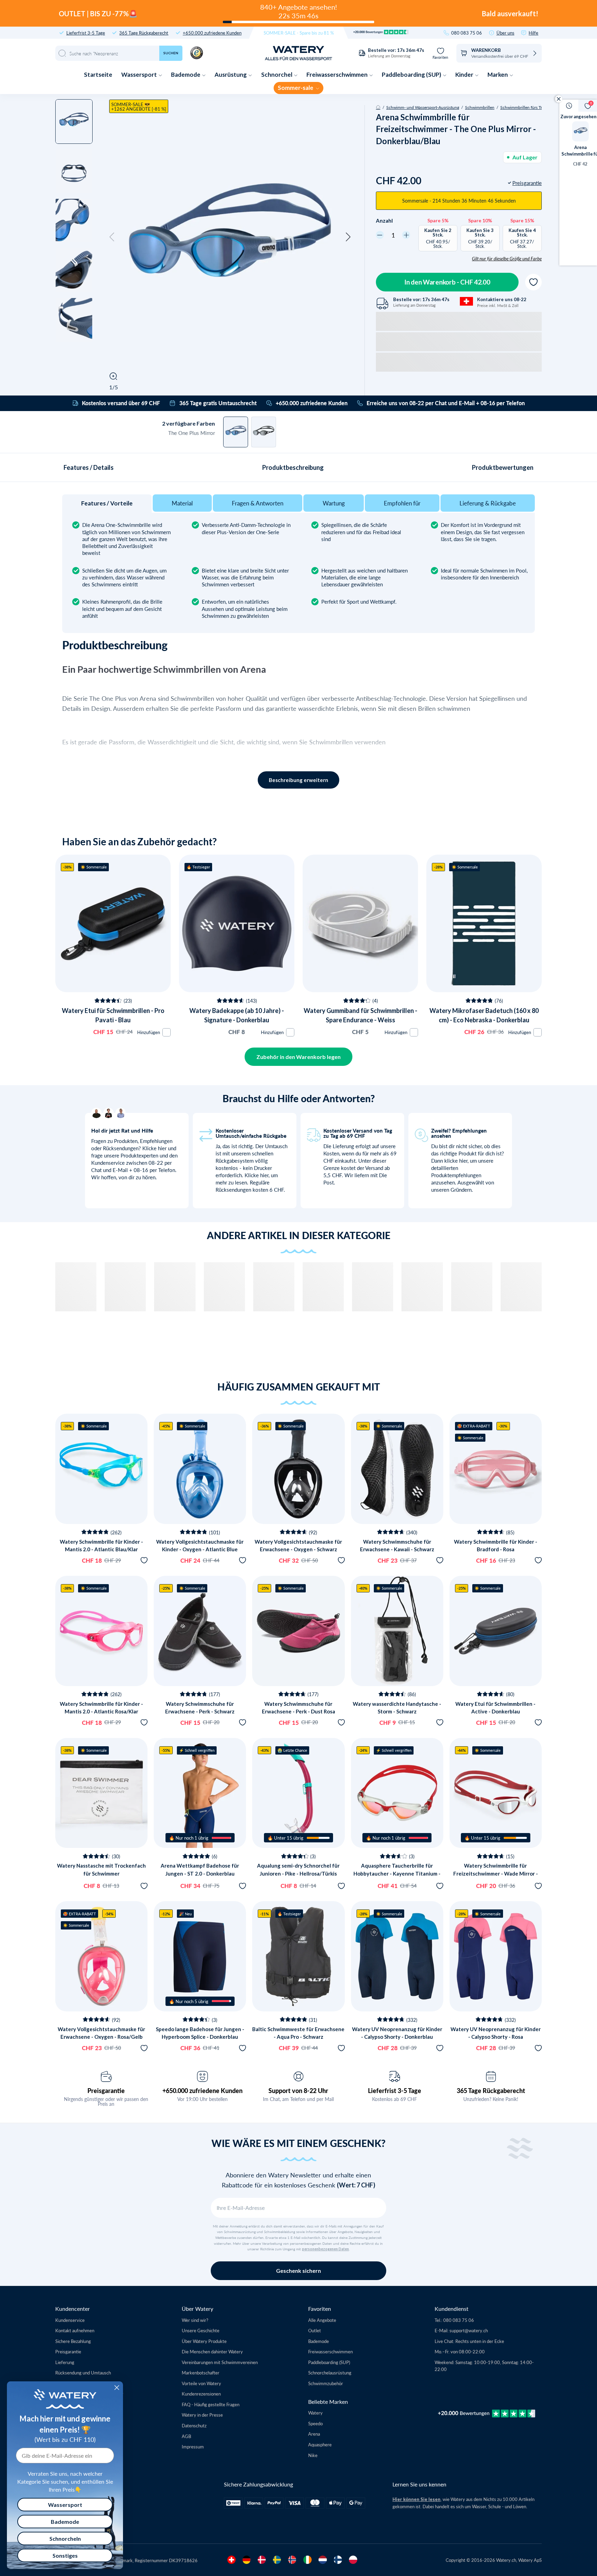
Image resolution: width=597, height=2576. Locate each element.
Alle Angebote (322, 2320)
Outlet (315, 2330)
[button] (112, 237)
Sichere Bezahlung (73, 2341)
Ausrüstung (231, 75)
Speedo (315, 2423)
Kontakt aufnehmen (75, 2330)
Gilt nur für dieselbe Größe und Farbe (507, 259)
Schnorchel (277, 75)
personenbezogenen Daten (325, 2249)
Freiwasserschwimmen (338, 75)
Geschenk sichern (298, 2271)
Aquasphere (320, 2444)
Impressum (193, 2447)
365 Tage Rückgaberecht (144, 33)
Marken (498, 75)
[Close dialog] (117, 2388)
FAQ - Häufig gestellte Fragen (211, 2404)
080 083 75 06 (467, 33)
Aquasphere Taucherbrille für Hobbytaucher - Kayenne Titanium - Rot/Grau (397, 1873)
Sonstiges (65, 2555)
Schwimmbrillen (480, 107)
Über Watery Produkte (204, 2341)
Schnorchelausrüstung (330, 2373)
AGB (186, 2436)
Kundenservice (70, 2320)
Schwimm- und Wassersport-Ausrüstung (423, 107)
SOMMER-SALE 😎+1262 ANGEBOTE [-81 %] (139, 106)
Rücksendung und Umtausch (83, 2373)
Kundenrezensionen (201, 2394)
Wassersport (140, 75)
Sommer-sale (296, 88)
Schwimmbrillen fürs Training (527, 107)
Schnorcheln (65, 2538)
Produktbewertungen (503, 467)
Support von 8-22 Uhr (298, 2091)
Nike (313, 2455)
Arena (314, 2434)
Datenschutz (194, 2425)
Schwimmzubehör (326, 2383)
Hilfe (533, 33)
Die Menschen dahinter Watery (212, 2351)
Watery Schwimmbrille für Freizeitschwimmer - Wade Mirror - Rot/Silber (496, 1873)
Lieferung (65, 2362)
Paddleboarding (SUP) (412, 75)
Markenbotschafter (201, 2373)
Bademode (186, 75)
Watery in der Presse (202, 2415)
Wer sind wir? (195, 2320)
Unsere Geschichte (201, 2330)
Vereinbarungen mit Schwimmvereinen (220, 2362)
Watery (315, 2413)
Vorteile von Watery (201, 2383)
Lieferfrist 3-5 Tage (86, 33)
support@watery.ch (469, 2330)
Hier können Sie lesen (416, 2499)
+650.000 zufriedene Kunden (212, 33)
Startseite (98, 75)
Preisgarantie (106, 2091)
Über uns (505, 33)
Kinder (465, 75)
